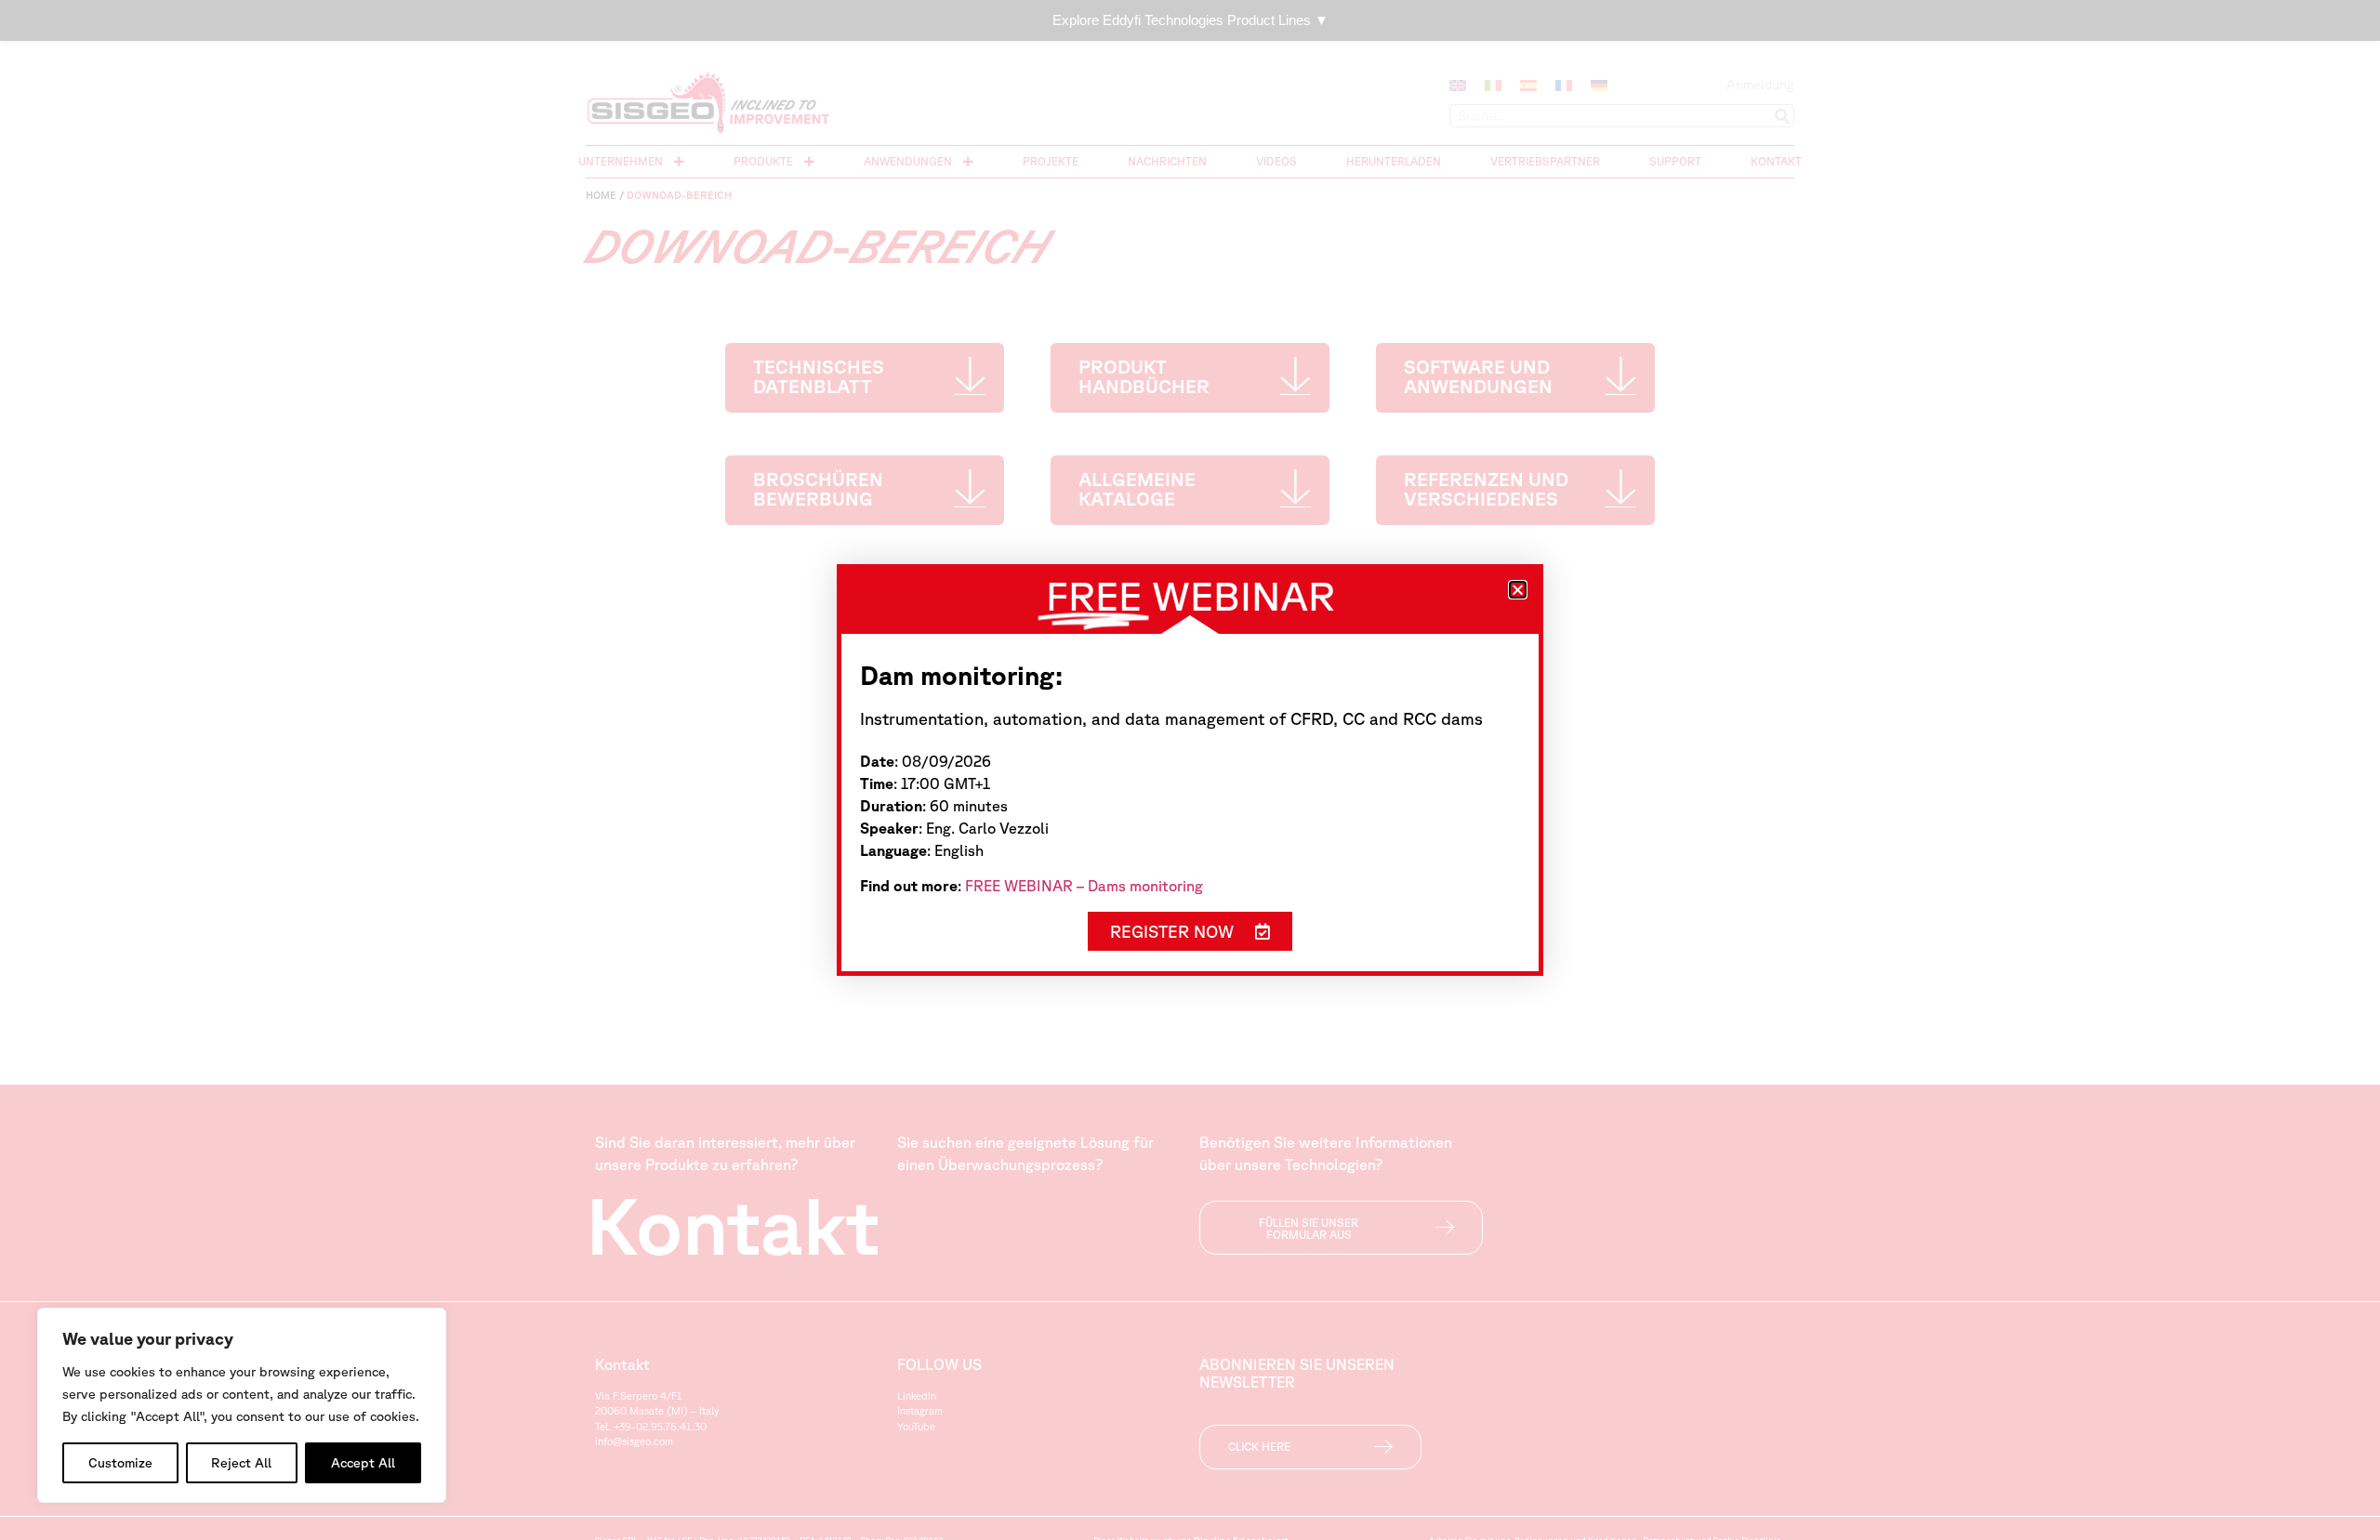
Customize (120, 1463)
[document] (1190, 770)
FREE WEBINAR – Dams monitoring (1084, 886)
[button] (1518, 590)
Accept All (363, 1463)
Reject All (241, 1463)
